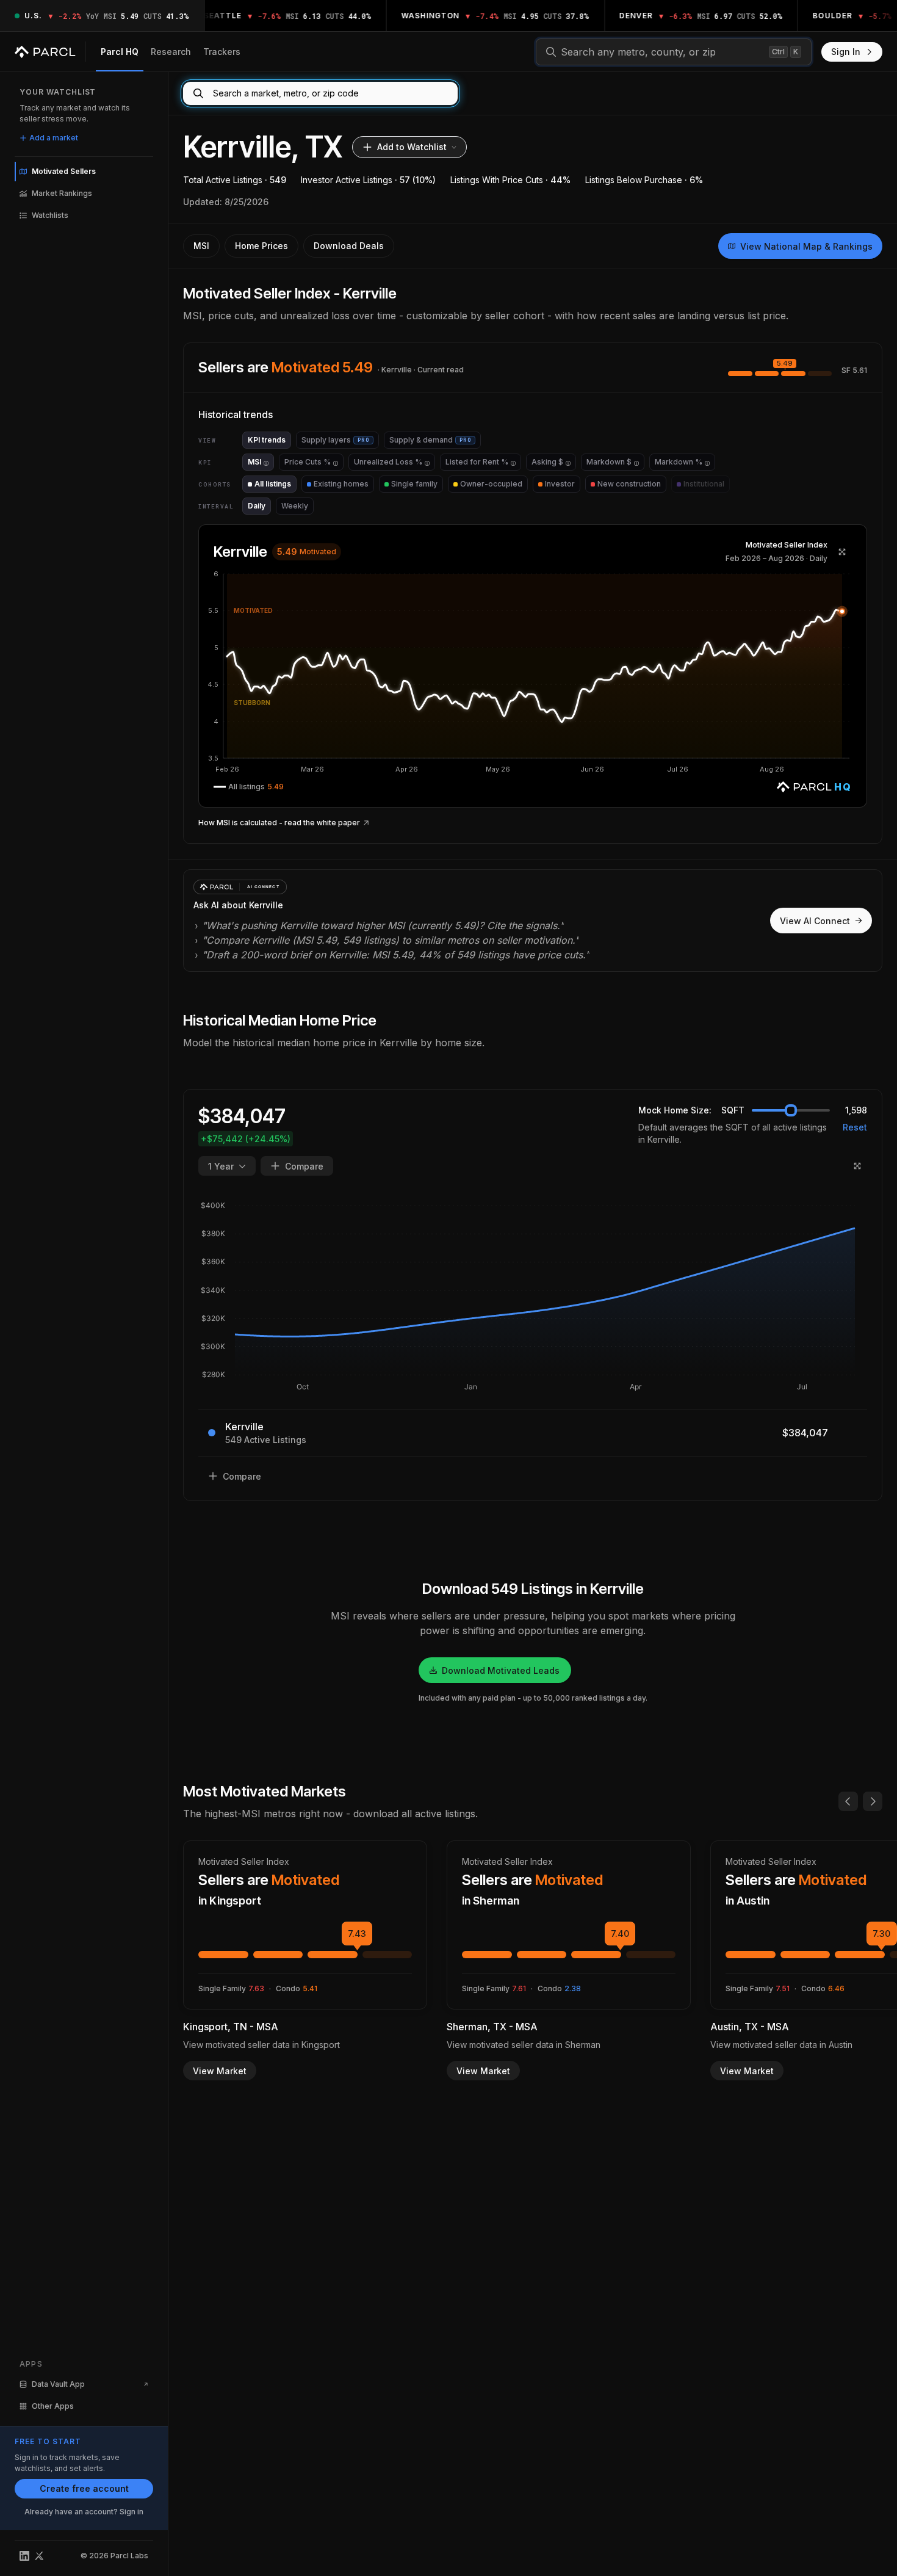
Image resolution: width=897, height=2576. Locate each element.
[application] (533, 673)
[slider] (791, 1110)
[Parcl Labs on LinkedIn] (24, 2556)
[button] (533, 673)
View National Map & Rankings (806, 246)
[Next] (873, 1801)
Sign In (846, 52)
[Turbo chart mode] (842, 552)
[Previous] (848, 1801)
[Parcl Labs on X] (39, 2556)
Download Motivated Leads (501, 1670)
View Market (220, 2071)
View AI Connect (815, 921)
